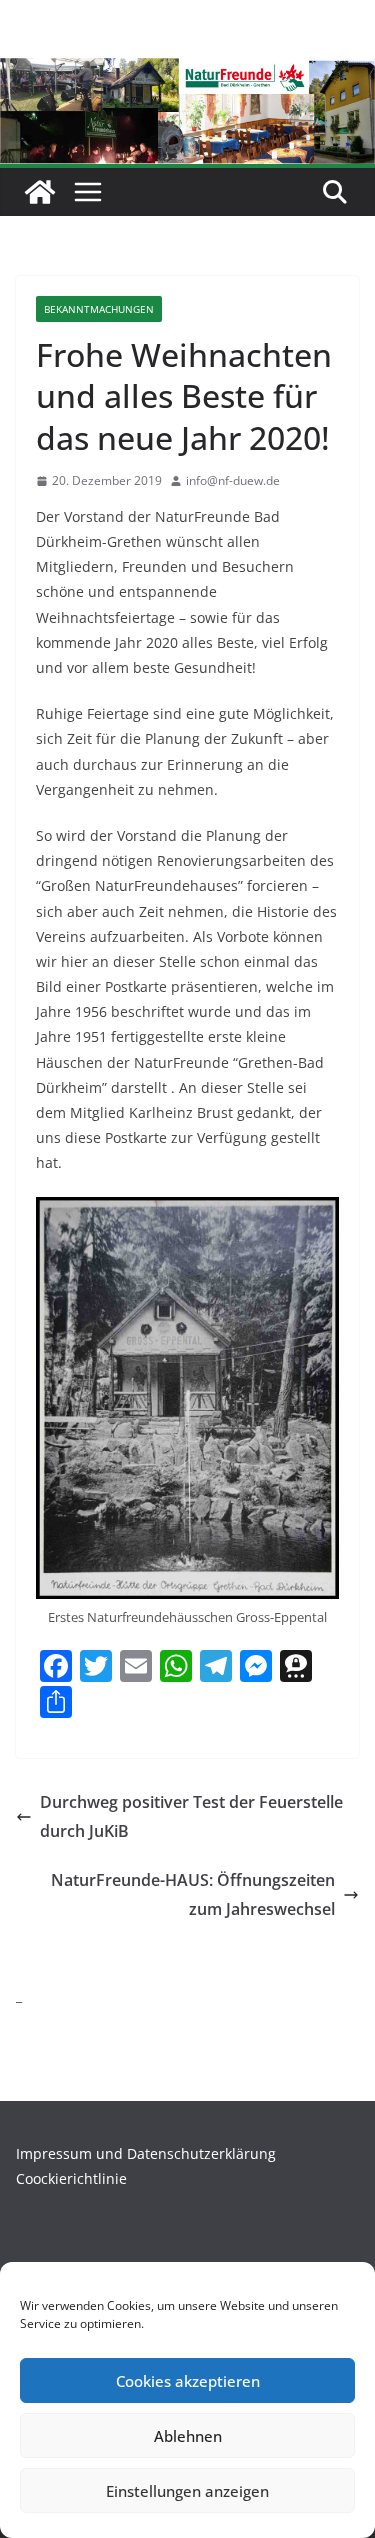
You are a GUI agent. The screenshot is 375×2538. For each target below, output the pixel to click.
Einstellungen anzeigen (187, 2491)
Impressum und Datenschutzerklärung (146, 2153)
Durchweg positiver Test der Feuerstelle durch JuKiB (191, 1816)
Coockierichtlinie (71, 2178)
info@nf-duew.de (233, 480)
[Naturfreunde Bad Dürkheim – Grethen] (40, 192)
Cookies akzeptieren (188, 2381)
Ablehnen (188, 2436)
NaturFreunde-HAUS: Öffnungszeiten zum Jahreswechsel (193, 1894)
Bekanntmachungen (99, 309)
